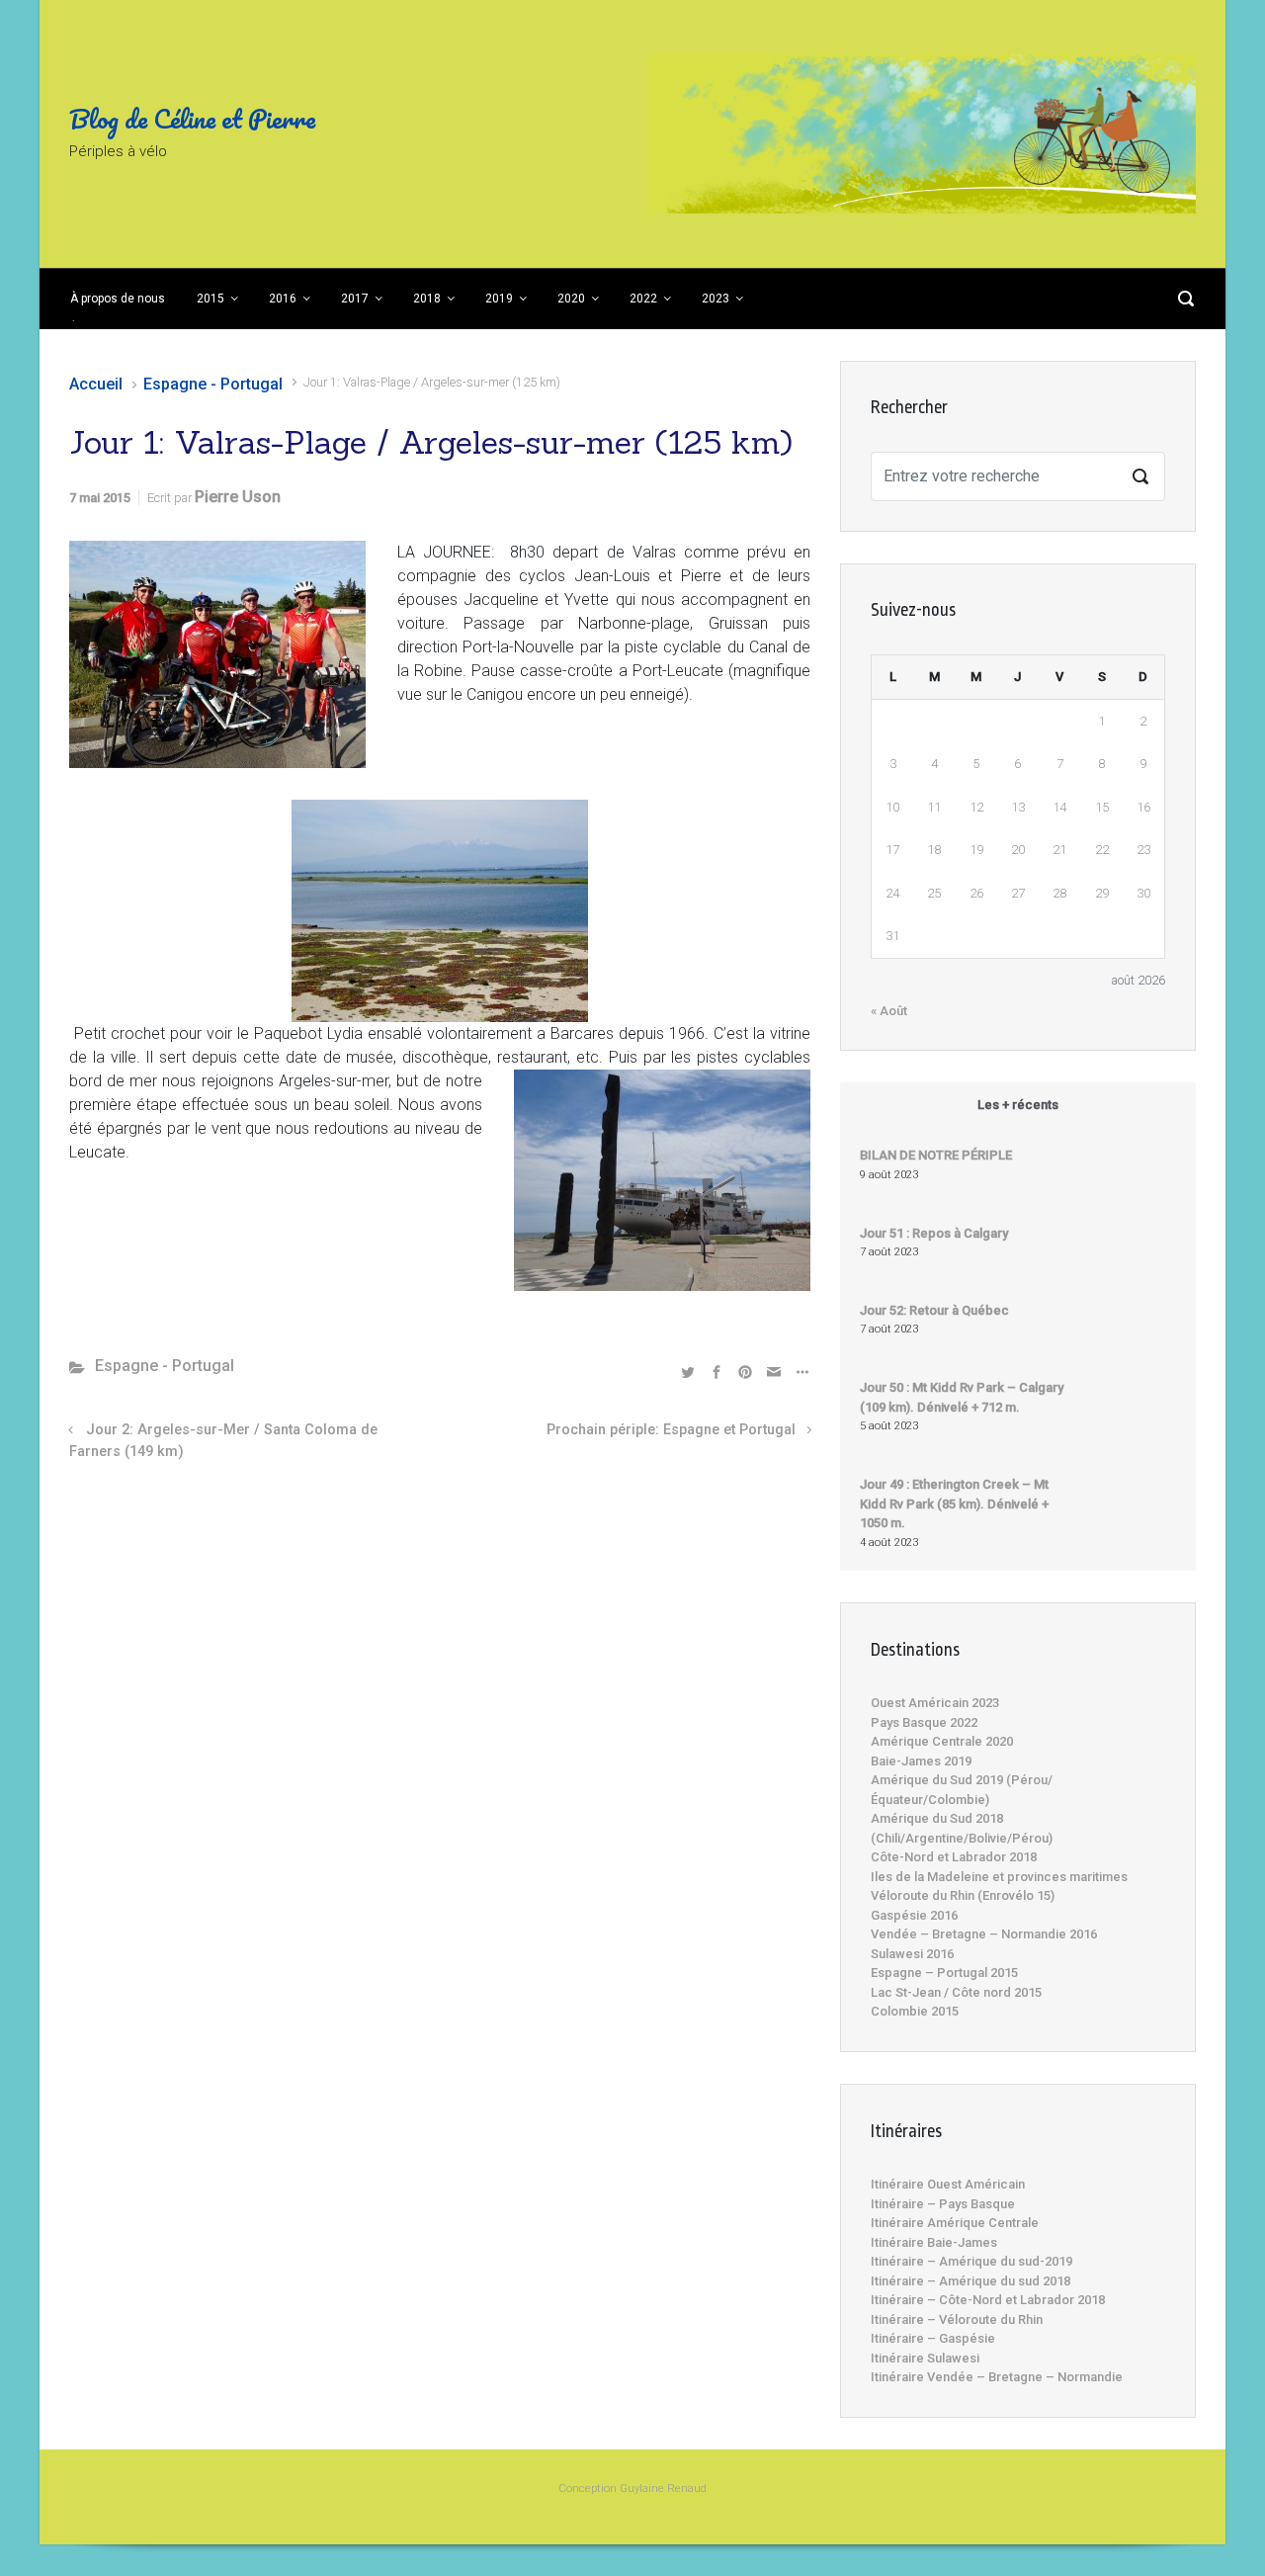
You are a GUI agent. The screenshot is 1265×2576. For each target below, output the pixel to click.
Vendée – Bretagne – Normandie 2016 (984, 1934)
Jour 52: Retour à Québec (934, 1310)
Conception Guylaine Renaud (632, 2489)
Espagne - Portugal (213, 384)
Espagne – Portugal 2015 (944, 1973)
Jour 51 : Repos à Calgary (934, 1233)
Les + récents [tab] (1018, 1105)
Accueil (96, 384)
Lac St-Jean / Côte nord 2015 (956, 1992)
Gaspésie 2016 (914, 1915)
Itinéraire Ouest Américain (948, 2184)
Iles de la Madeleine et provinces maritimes (999, 1877)
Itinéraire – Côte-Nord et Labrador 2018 (988, 2300)
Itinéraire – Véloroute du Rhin (957, 2319)
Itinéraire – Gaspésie (933, 2338)
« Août (889, 1011)
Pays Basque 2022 (924, 1722)
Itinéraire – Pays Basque (943, 2204)
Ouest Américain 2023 (935, 1703)
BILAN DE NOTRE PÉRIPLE (936, 1155)
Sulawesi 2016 (912, 1954)
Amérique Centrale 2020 (942, 1741)
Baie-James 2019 (921, 1761)
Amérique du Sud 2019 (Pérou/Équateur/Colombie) (962, 1790)
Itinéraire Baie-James (934, 2242)
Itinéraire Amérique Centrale (955, 2223)
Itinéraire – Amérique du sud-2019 (971, 2261)
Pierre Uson (238, 497)
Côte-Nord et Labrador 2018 (954, 1857)
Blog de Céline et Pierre (192, 119)
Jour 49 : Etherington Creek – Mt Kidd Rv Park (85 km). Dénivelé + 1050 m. (954, 1503)
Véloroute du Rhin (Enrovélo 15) (963, 1895)
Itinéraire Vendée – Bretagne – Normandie (997, 2377)
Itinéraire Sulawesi (925, 2358)
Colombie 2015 (915, 2011)
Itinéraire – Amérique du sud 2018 (970, 2281)
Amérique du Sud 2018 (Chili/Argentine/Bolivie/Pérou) (962, 1828)
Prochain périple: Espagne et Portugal (671, 1430)
